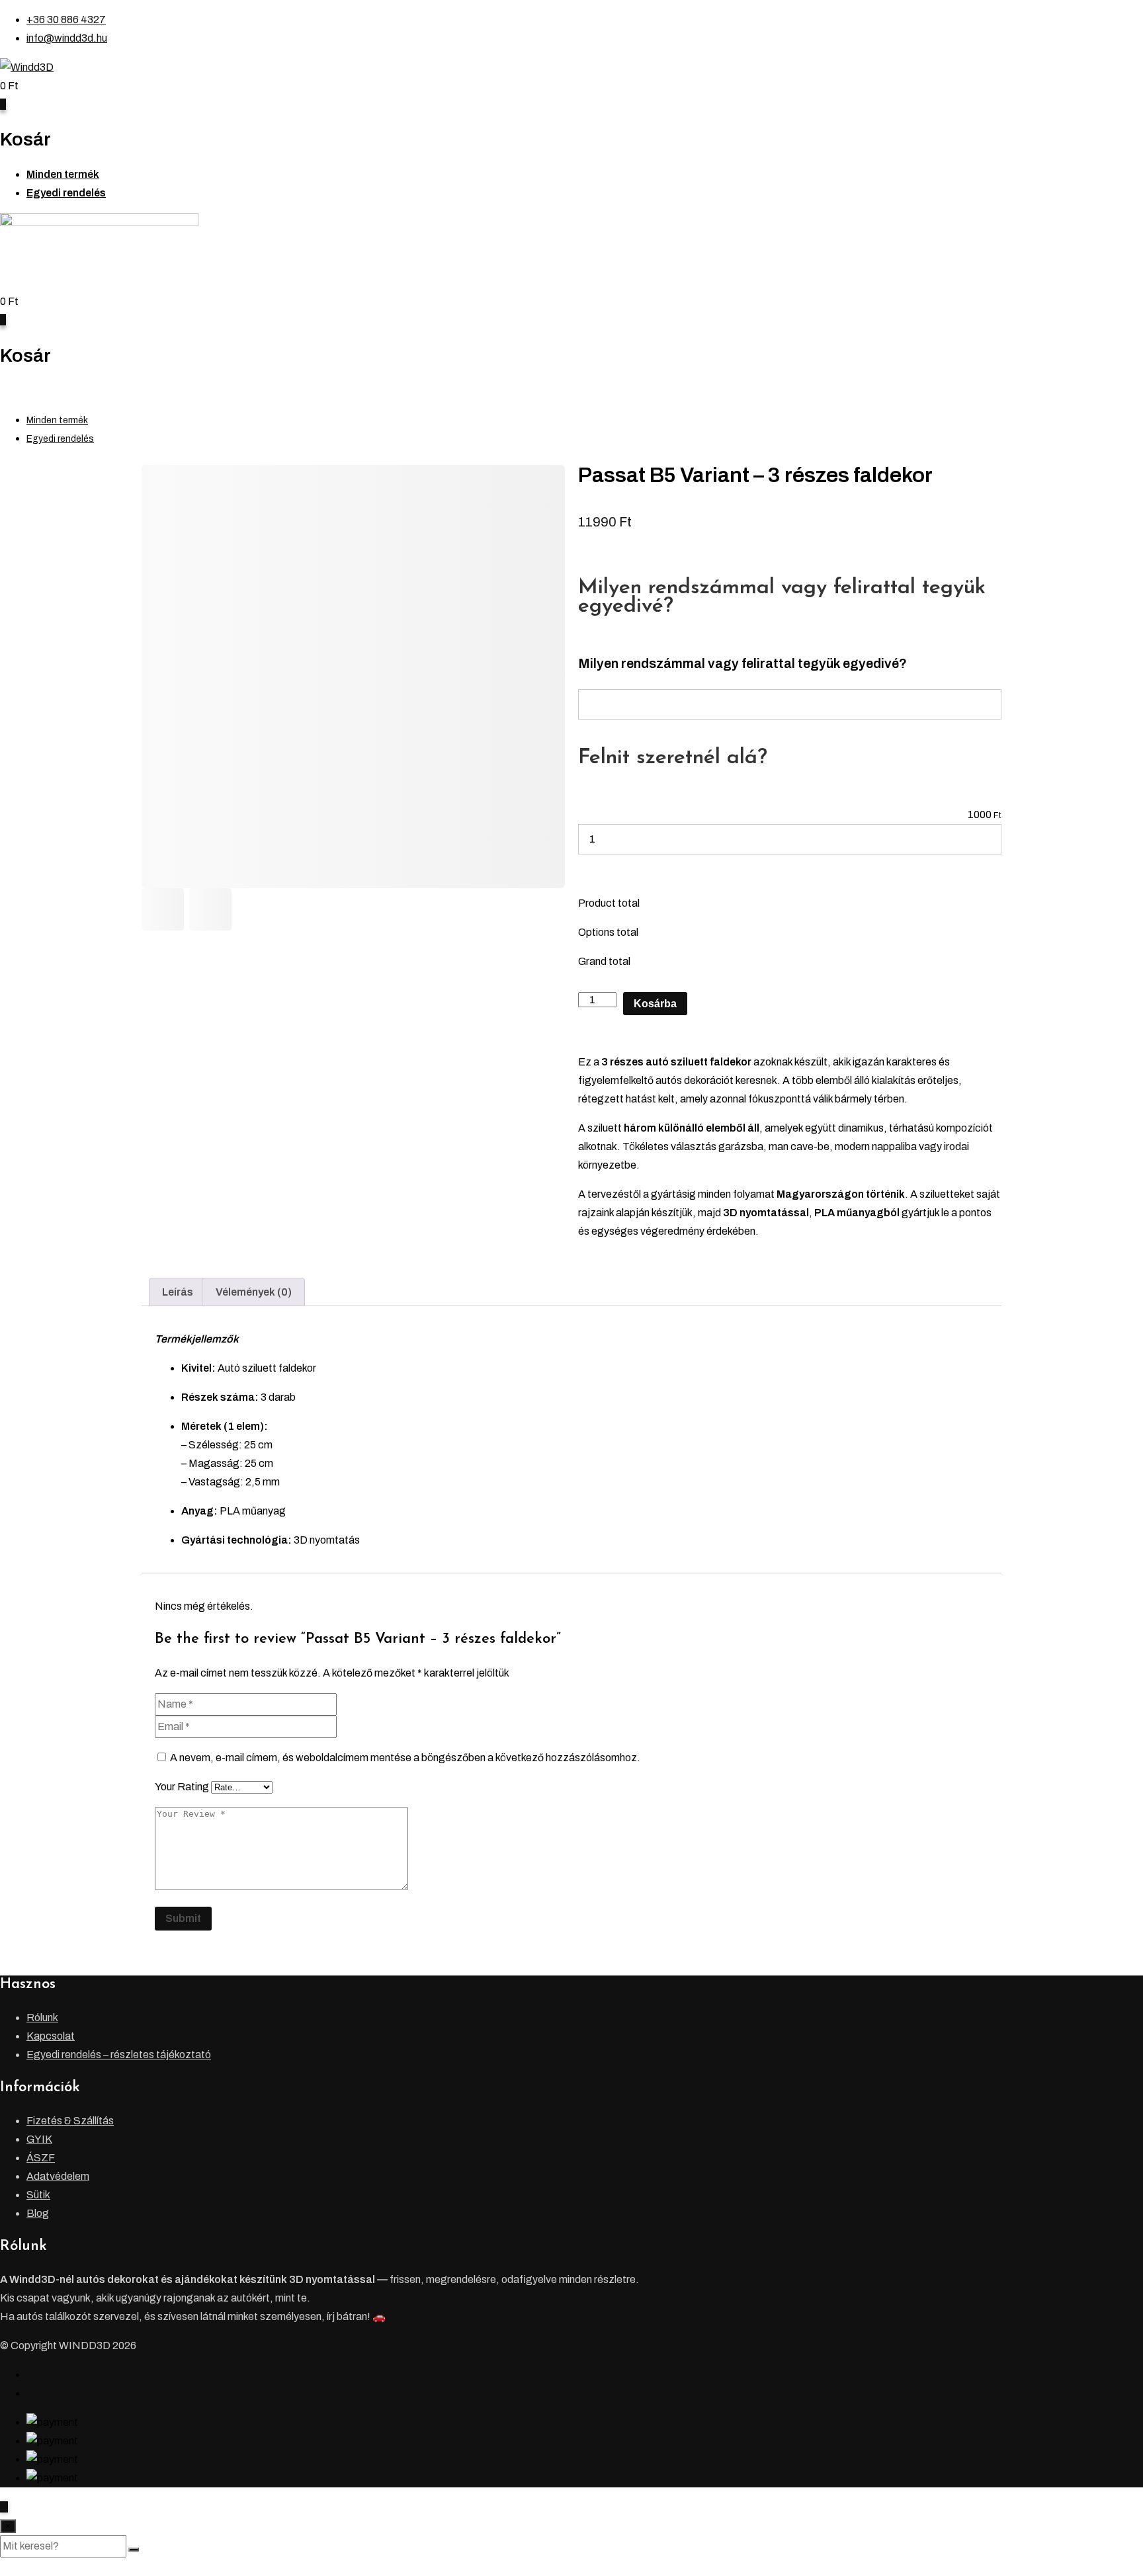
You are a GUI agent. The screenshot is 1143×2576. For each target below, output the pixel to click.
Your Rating (182, 1787)
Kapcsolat (51, 2036)
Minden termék (63, 174)
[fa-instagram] (30, 2393)
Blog (38, 2213)
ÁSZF (41, 2158)
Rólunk (42, 2017)
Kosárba (655, 1004)
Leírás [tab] (178, 1292)
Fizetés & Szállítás (70, 2121)
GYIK (39, 2139)
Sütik (38, 2195)
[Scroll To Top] (4, 2507)
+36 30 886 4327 (66, 20)
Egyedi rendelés (66, 193)
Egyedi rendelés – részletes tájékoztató (119, 2055)
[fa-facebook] (30, 2375)
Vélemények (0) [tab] (254, 1292)
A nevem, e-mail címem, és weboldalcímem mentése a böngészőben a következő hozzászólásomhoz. (405, 1758)
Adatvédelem (58, 2176)
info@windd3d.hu (67, 38)
